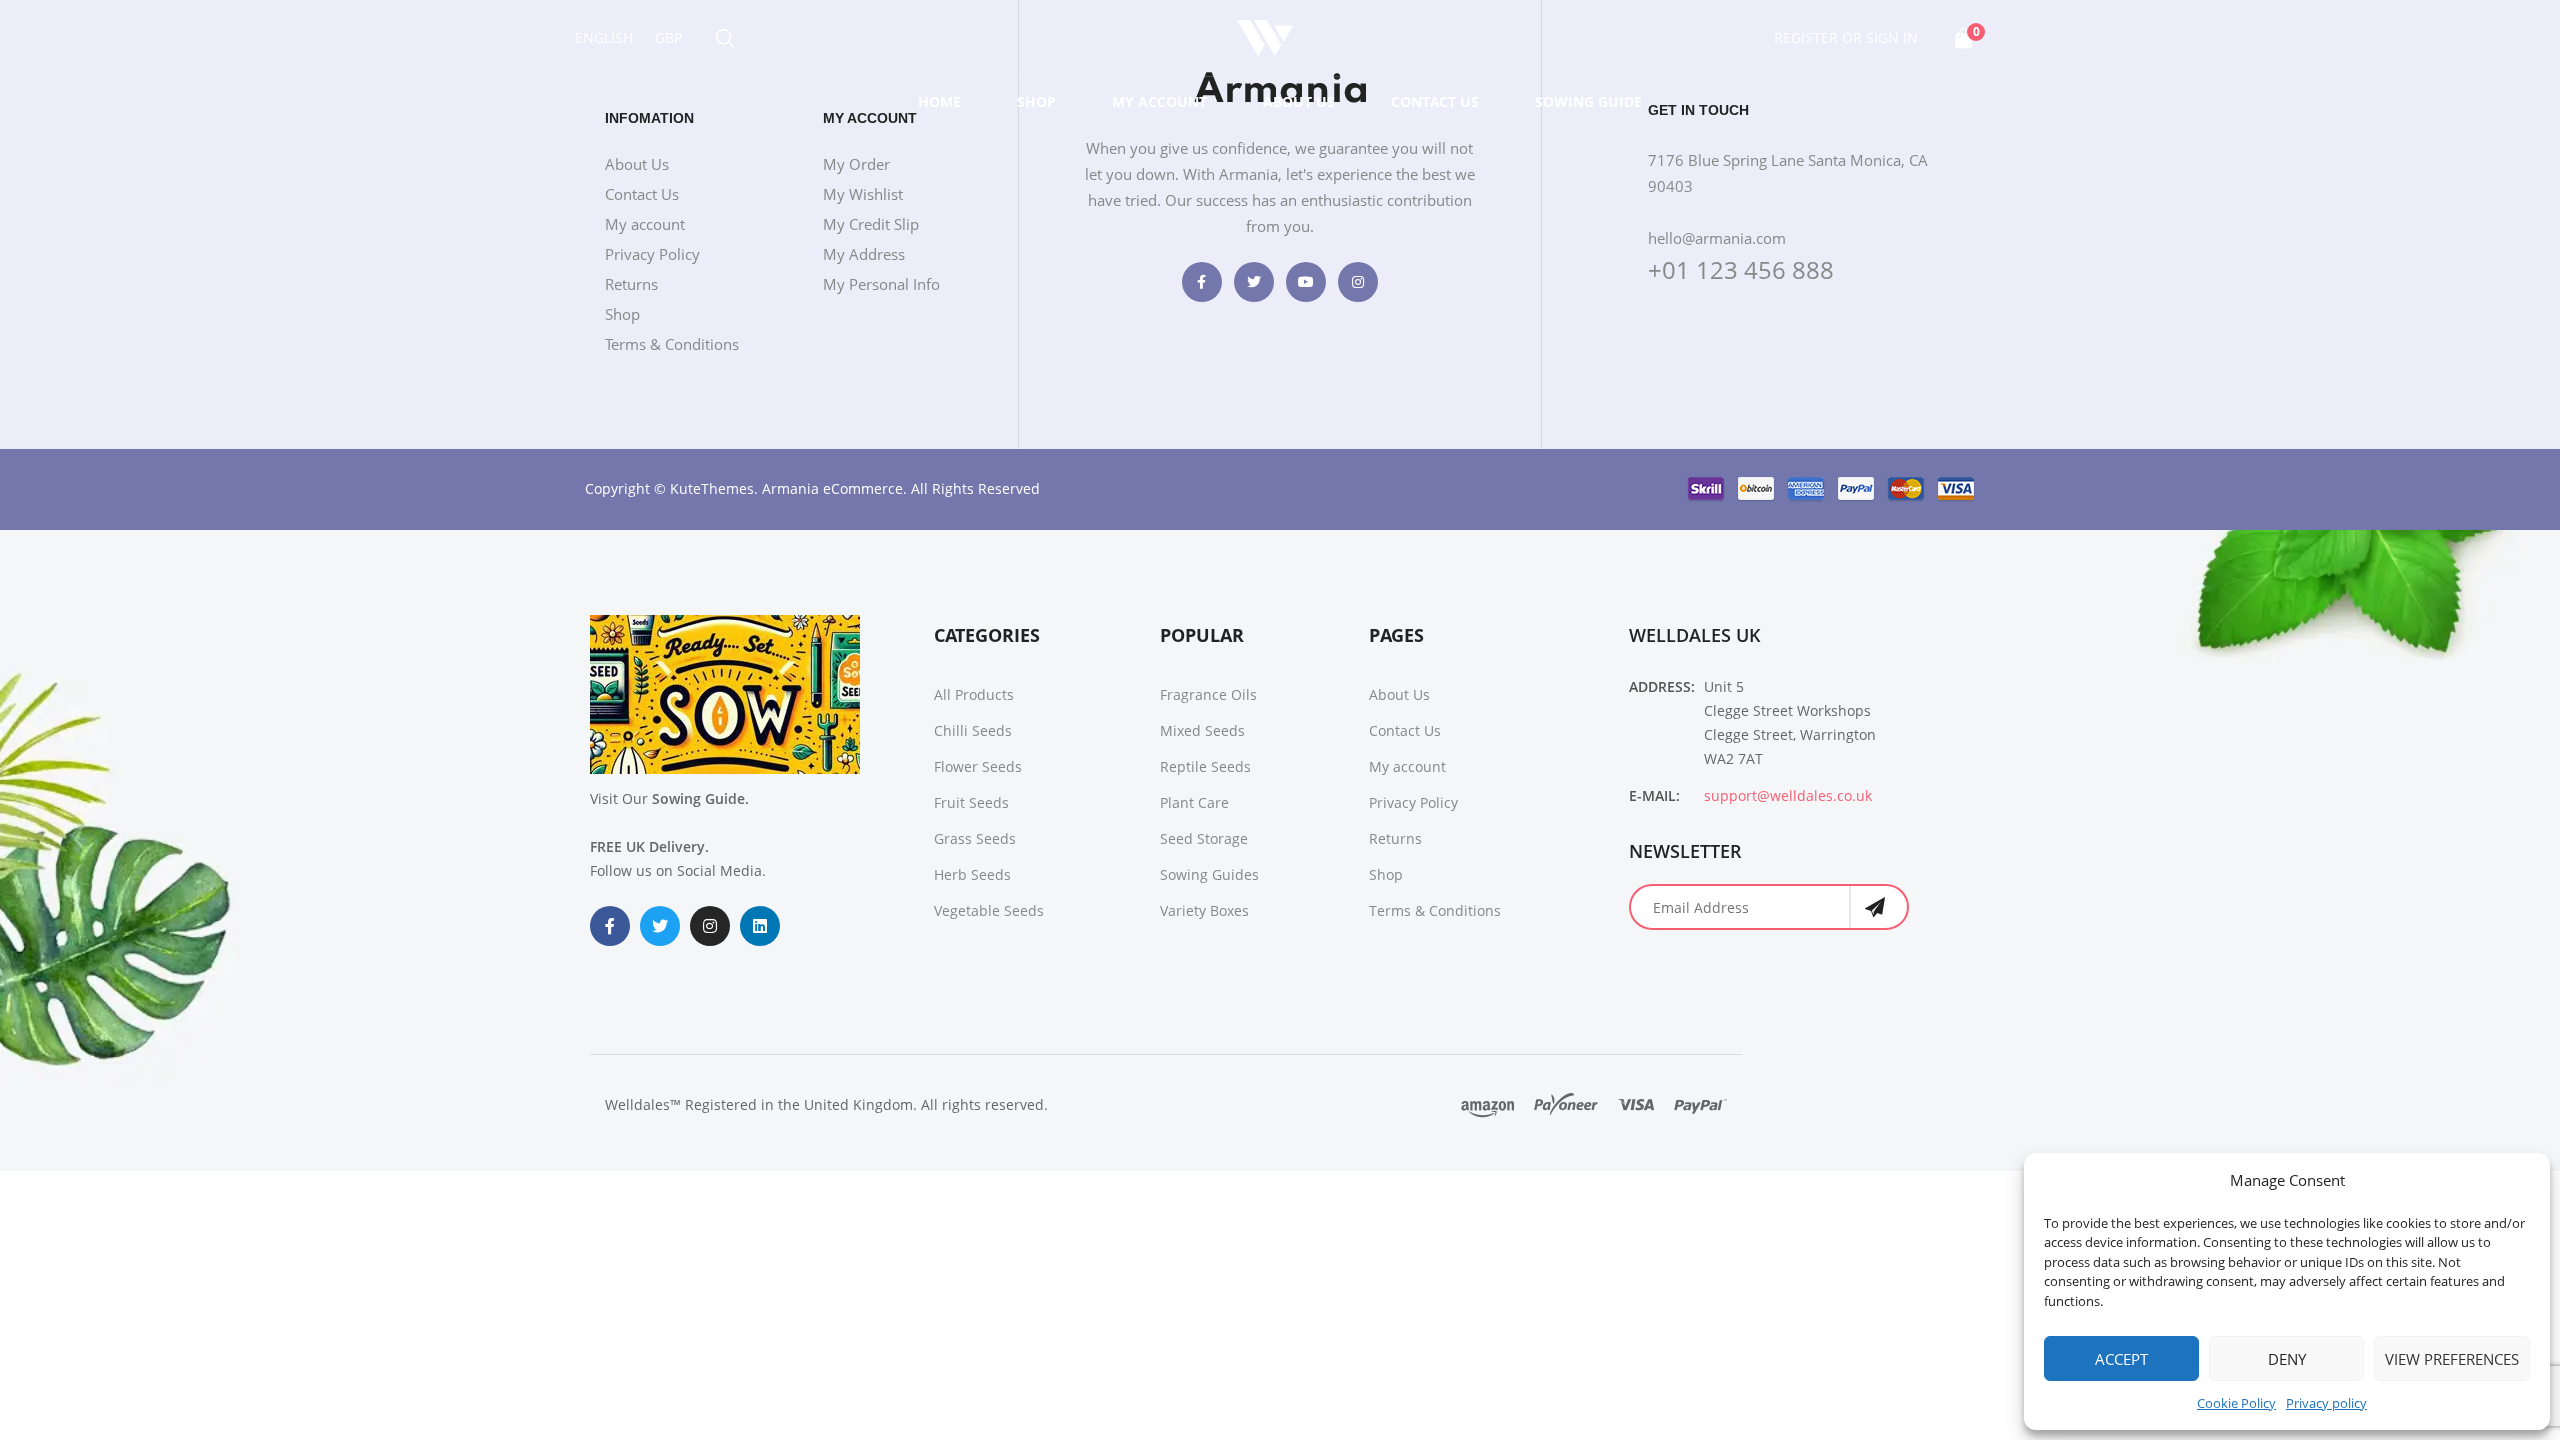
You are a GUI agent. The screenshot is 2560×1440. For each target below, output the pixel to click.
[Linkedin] (760, 926)
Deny (2287, 1359)
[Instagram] (1358, 282)
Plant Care (1194, 802)
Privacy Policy (652, 254)
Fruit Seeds (971, 802)
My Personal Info (881, 284)
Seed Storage (1204, 838)
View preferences (2452, 1359)
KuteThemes (712, 488)
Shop (1036, 101)
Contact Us (1435, 101)
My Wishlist (863, 194)
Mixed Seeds (1202, 730)
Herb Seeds (972, 874)
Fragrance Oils (1208, 694)
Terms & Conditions (672, 344)
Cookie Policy (2236, 1403)
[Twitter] (1254, 282)
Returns (631, 284)
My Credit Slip (871, 224)
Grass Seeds (975, 838)
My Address (864, 254)
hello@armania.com (1717, 238)
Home (939, 101)
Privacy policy (2326, 1403)
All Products (974, 694)
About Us (1299, 101)
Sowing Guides (1209, 874)
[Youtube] (1306, 282)
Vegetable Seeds (989, 910)
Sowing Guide (1588, 101)
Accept (2121, 1359)
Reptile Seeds (1205, 766)
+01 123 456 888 (1741, 269)
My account (1159, 101)
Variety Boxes (1204, 910)
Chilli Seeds (973, 730)
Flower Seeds (978, 766)
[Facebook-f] (1202, 282)
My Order (856, 164)
